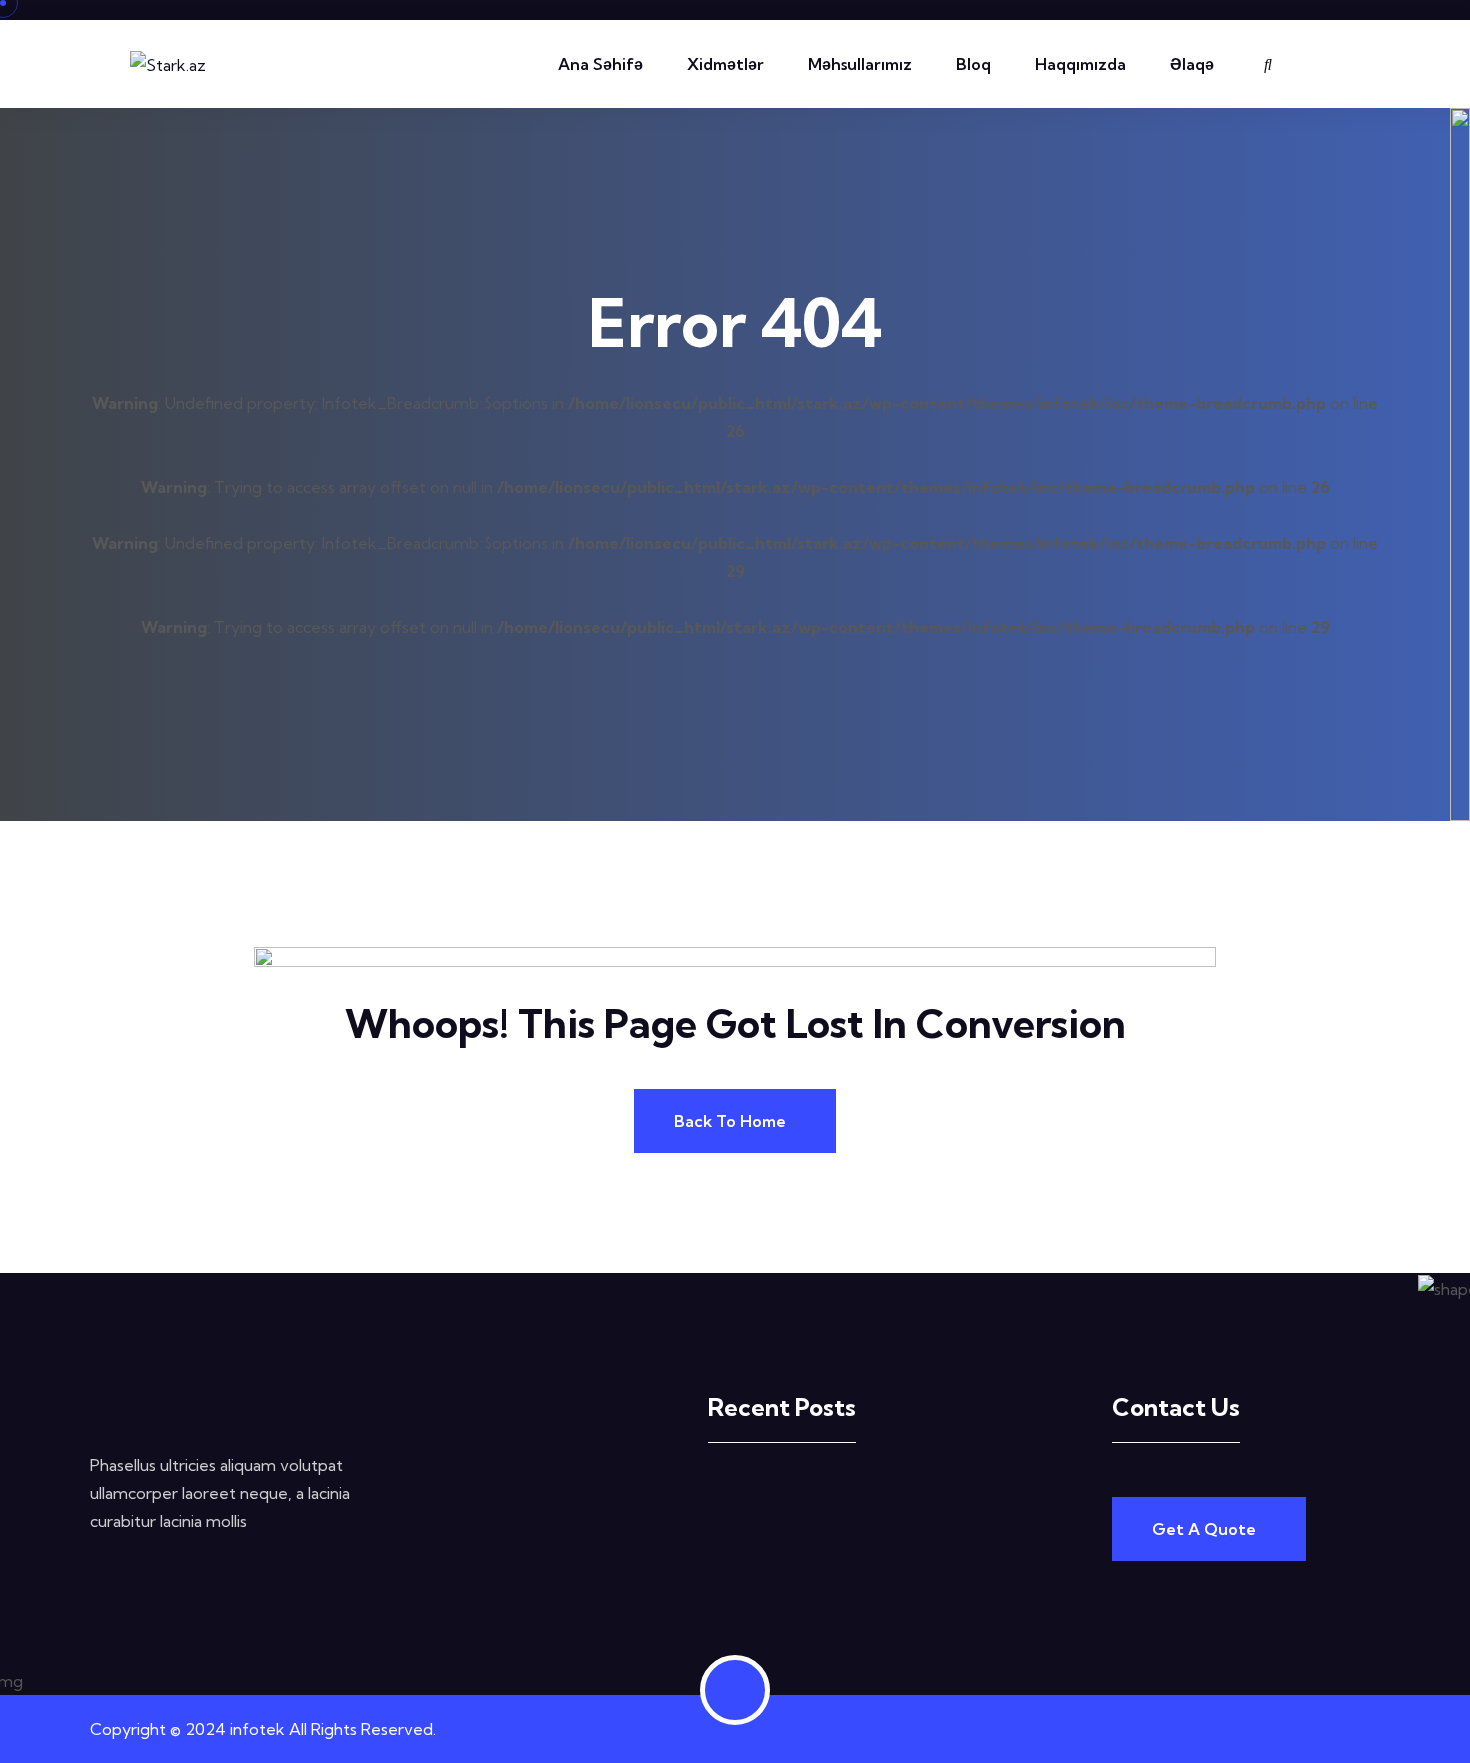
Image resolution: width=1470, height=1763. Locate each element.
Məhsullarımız (860, 64)
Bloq (973, 64)
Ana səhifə (600, 64)
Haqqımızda (1080, 64)
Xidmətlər (725, 64)
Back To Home (730, 1121)
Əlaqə (1192, 64)
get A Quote (1204, 1529)
